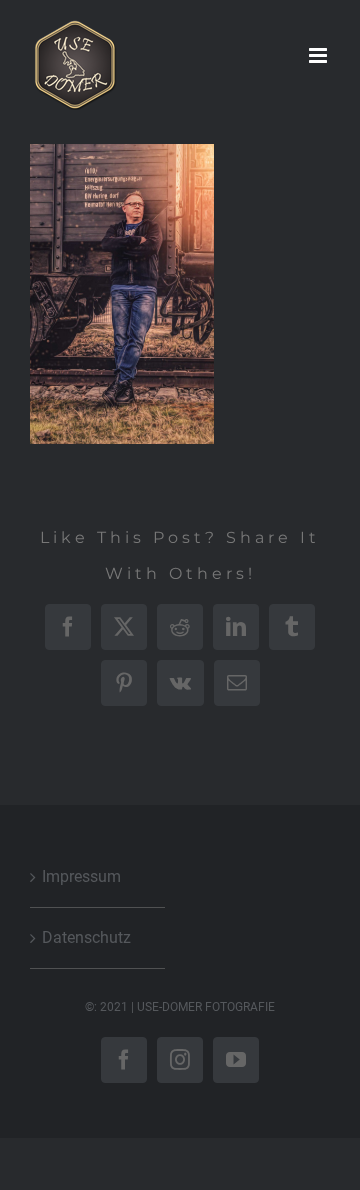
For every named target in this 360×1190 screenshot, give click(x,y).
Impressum (81, 876)
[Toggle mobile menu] (319, 55)
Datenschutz (86, 937)
